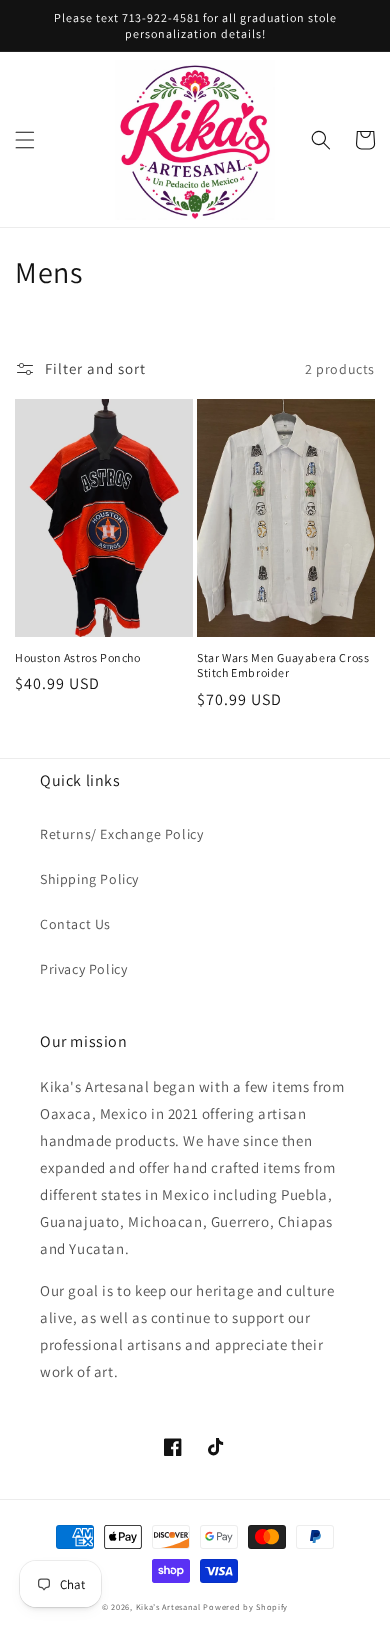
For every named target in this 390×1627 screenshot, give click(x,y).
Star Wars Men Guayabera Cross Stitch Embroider (283, 665)
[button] (25, 140)
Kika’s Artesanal (168, 1606)
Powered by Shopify (245, 1606)
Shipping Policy (89, 879)
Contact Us (75, 924)
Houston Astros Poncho (78, 657)
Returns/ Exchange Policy (121, 834)
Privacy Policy (83, 969)
